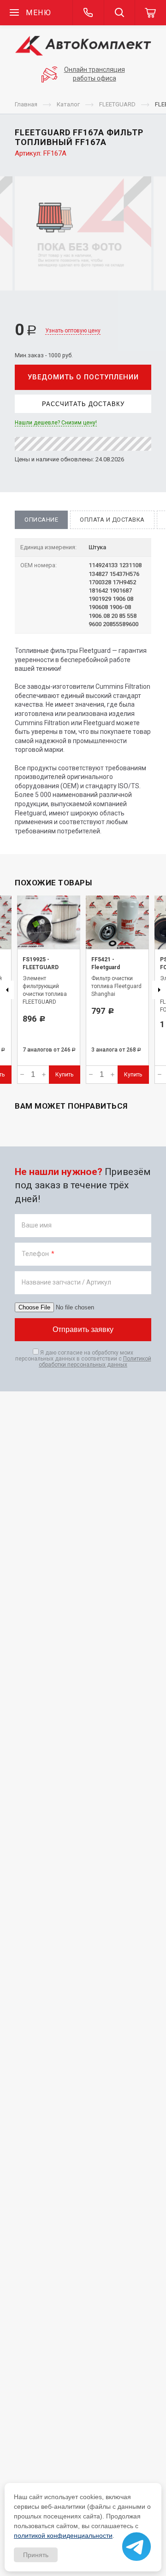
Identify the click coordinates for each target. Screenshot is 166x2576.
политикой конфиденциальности (63, 2535)
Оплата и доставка (112, 520)
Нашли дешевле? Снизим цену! (56, 423)
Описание (41, 520)
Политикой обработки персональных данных (95, 1362)
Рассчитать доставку (83, 404)
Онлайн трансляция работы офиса (95, 74)
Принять (36, 2555)
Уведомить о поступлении (83, 377)
